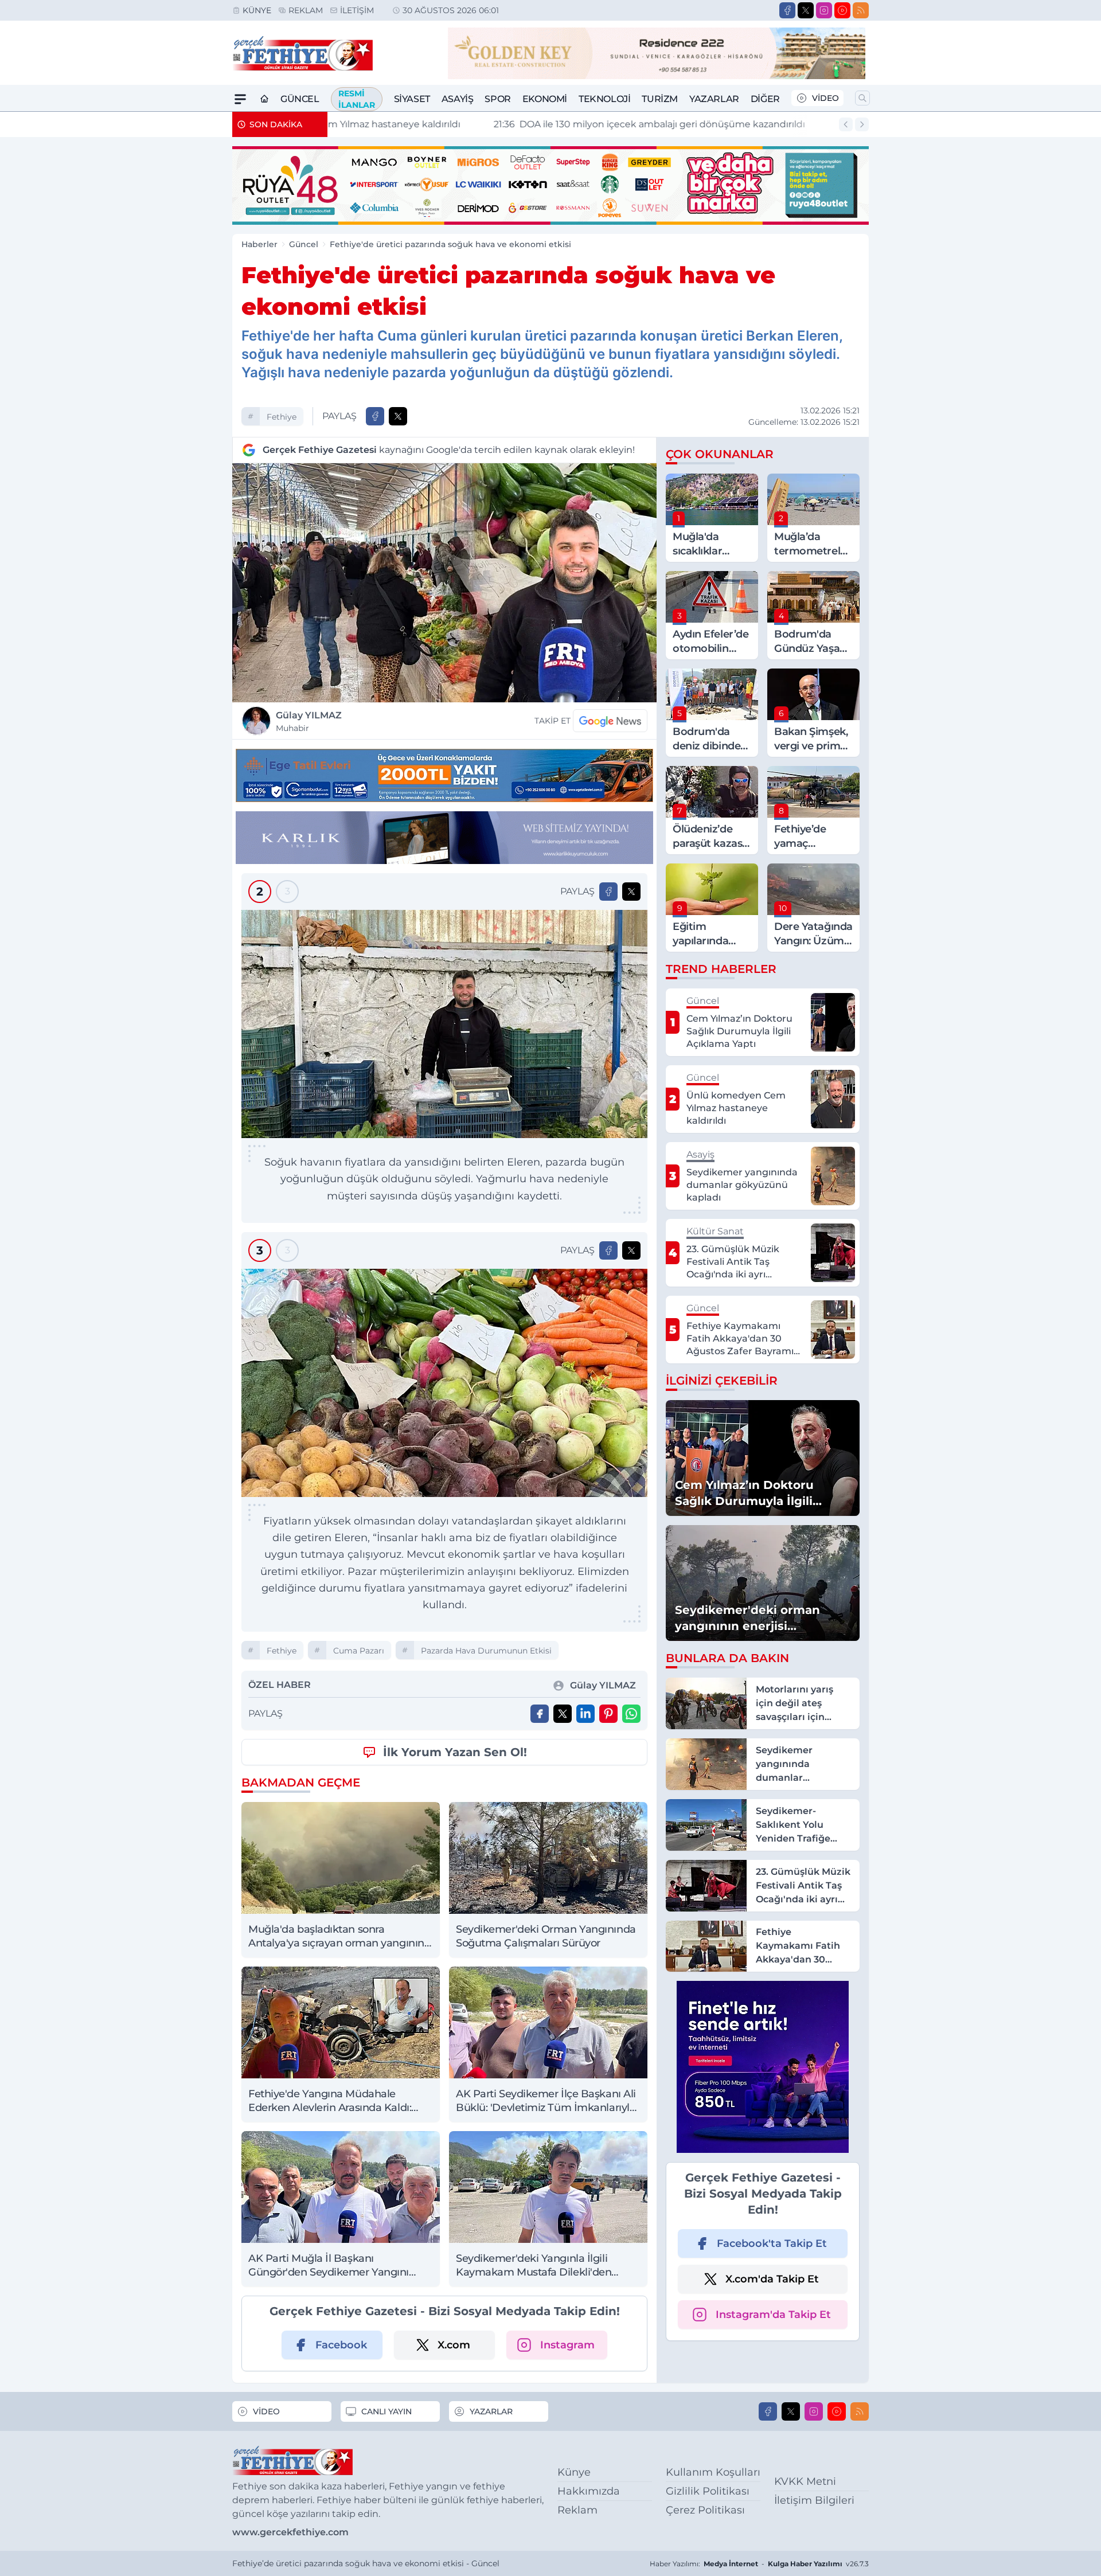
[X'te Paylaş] (398, 416)
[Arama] (862, 98)
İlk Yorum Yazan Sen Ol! (455, 1752)
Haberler (259, 244)
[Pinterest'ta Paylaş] (608, 1714)
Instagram (567, 2345)
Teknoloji (604, 99)
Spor (497, 99)
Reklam (306, 10)
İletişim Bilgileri (814, 2500)
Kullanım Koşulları (713, 2472)
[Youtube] (842, 10)
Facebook (341, 2345)
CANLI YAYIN (386, 2411)
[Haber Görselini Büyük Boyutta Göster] (444, 583)
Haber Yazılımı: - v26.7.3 (759, 2564)
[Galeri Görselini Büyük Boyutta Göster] (444, 1024)
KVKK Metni (805, 2481)
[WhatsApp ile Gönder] (631, 1714)
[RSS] (861, 10)
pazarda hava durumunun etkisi (486, 1651)
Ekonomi (545, 99)
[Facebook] (787, 10)
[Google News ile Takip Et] (610, 721)
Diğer (765, 99)
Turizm (660, 99)
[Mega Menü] (240, 99)
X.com (454, 2345)
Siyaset (412, 99)
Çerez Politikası (705, 2510)
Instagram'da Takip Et (773, 2315)
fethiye (282, 417)
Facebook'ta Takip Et (772, 2243)
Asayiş (458, 99)
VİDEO (825, 98)
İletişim (357, 10)
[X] (806, 10)
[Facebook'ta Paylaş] (375, 416)
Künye (257, 10)
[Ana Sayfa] (264, 99)
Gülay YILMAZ (309, 722)
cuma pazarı (359, 1651)
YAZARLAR (491, 2411)
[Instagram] (824, 10)
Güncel (300, 99)
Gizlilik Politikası (708, 2491)
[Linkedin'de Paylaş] (585, 1714)
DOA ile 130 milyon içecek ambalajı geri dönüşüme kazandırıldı (492, 124)
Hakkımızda (589, 2491)
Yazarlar (714, 99)
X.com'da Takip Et (772, 2279)
